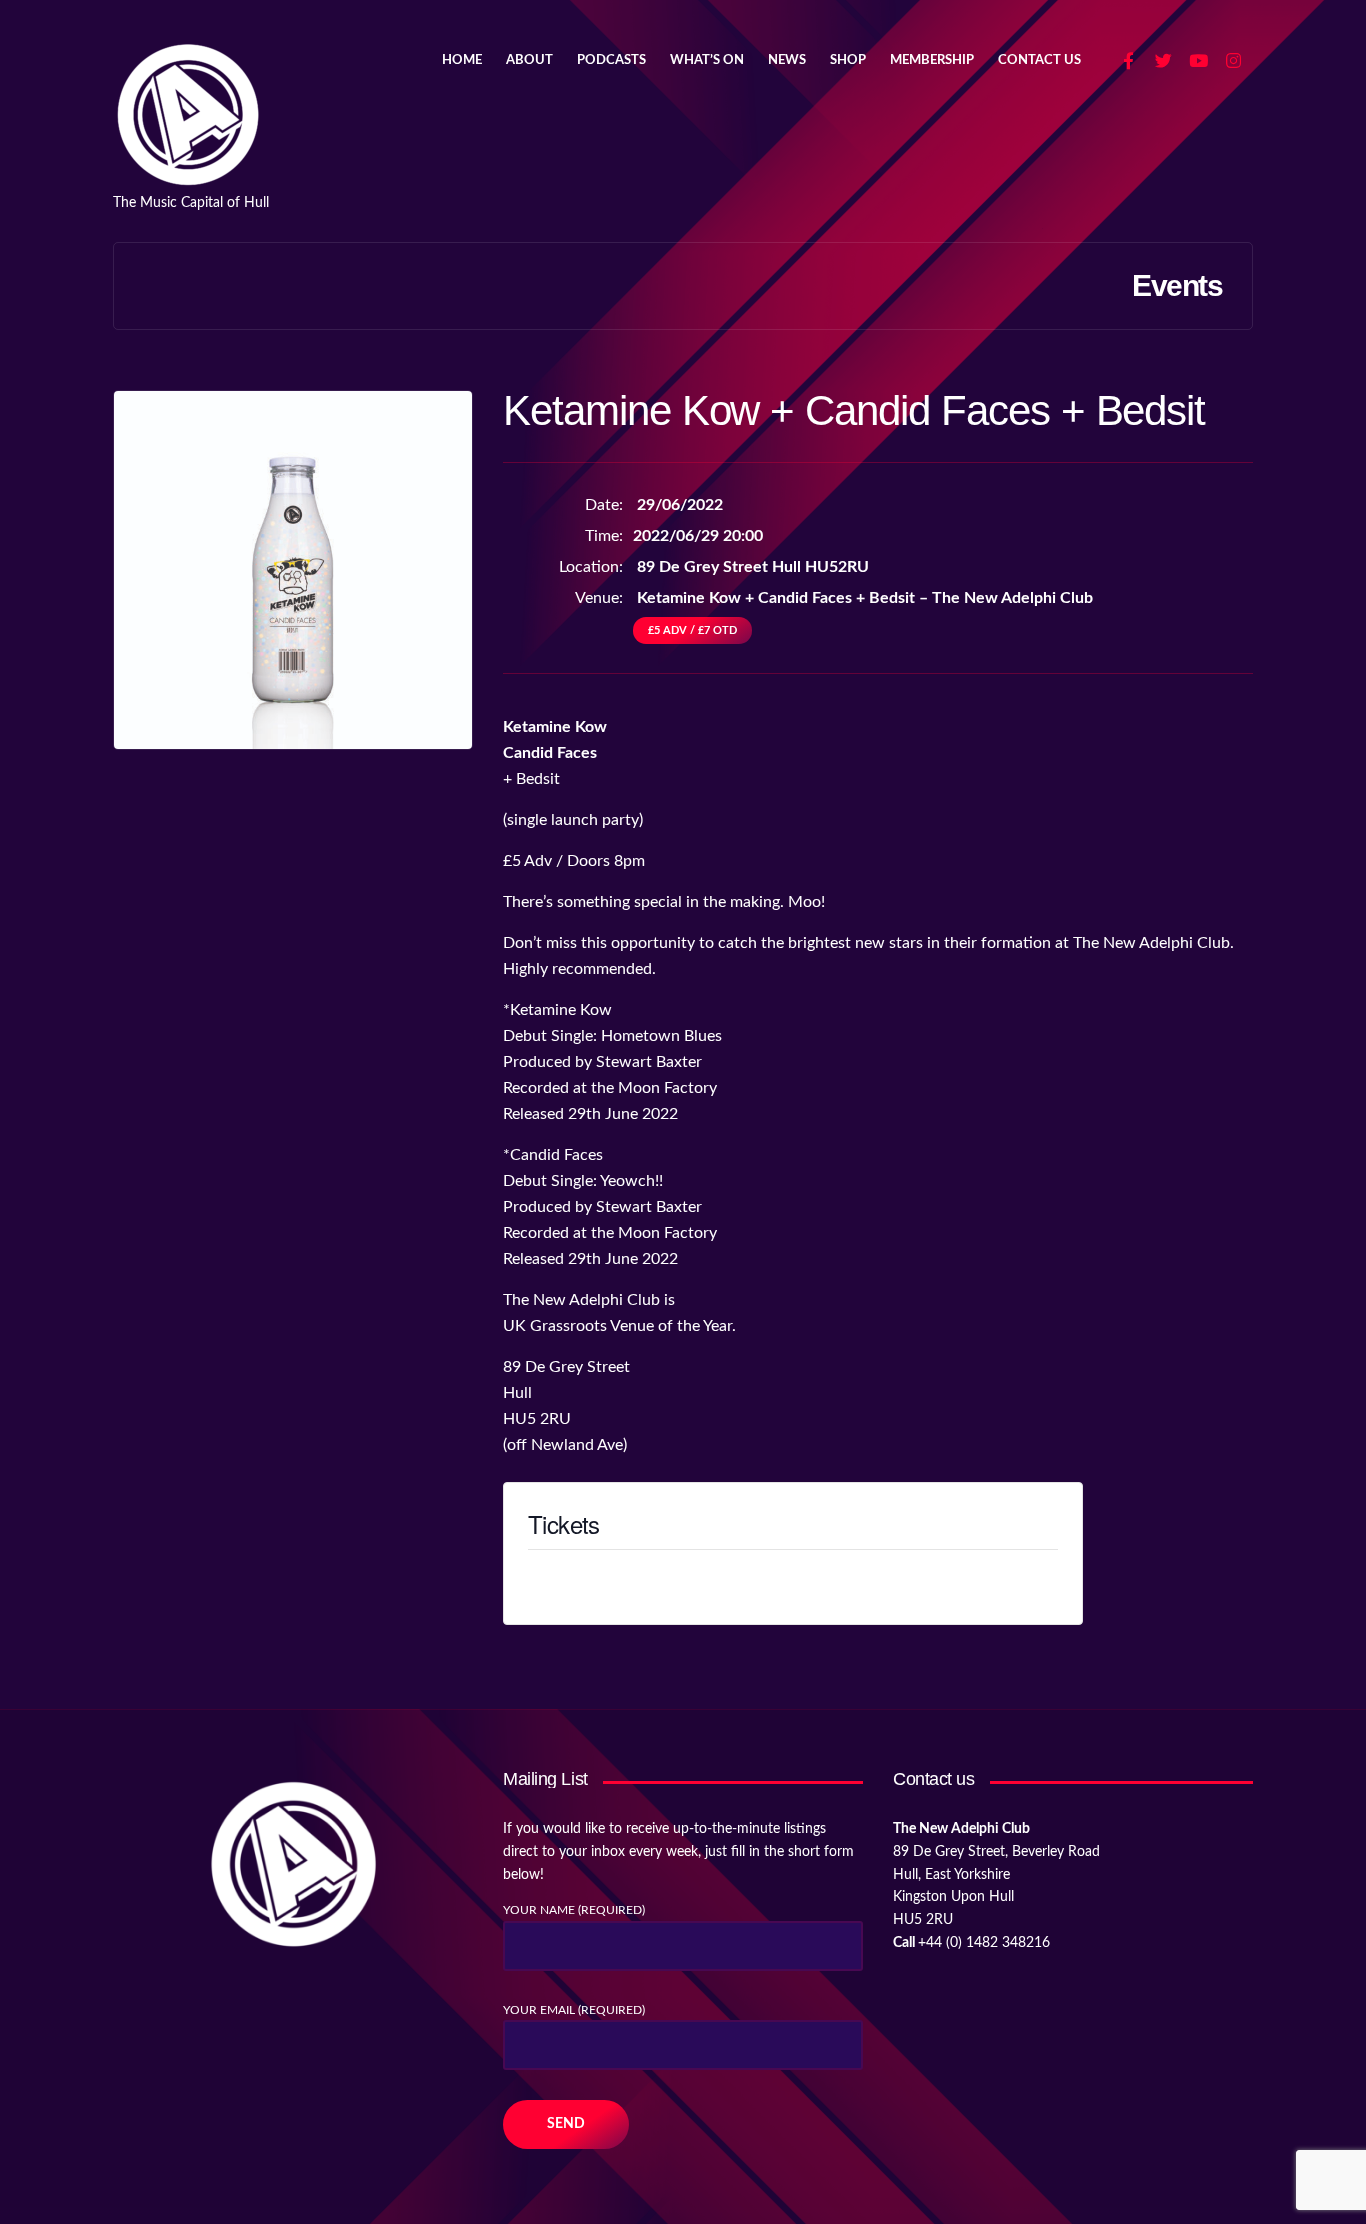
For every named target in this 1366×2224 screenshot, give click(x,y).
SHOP (848, 60)
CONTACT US (1039, 60)
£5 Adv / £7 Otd (692, 630)
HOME (462, 60)
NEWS (787, 60)
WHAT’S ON (707, 60)
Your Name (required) (574, 1910)
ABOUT (529, 60)
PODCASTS (611, 60)
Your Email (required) (574, 2010)
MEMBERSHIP (932, 60)
